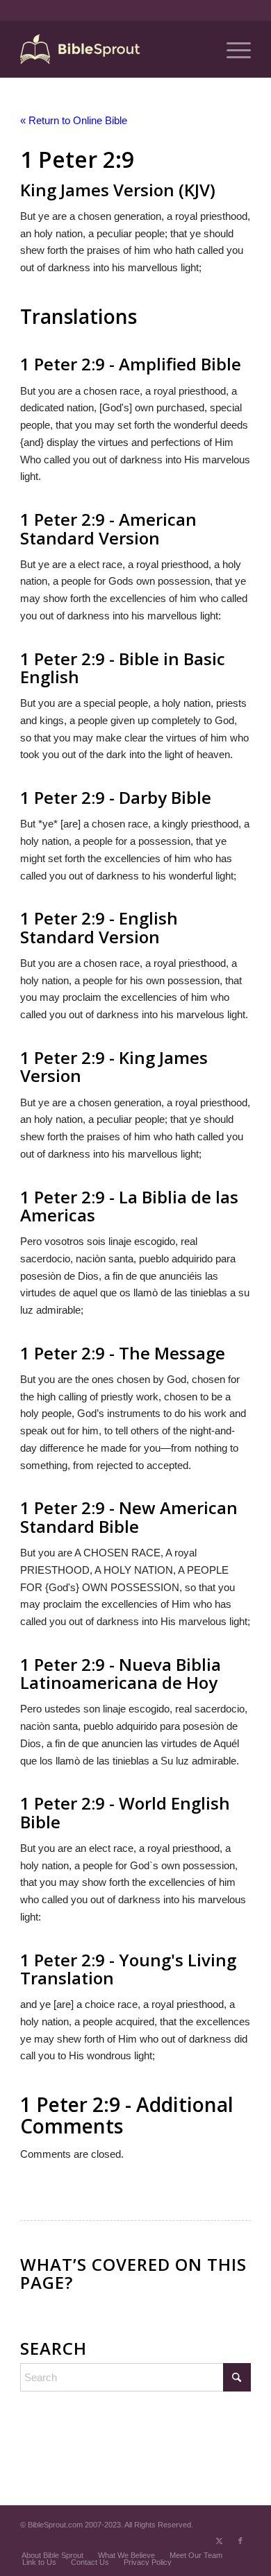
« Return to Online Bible (74, 120)
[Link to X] (220, 2541)
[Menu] (232, 49)
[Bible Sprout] (112, 49)
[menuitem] (232, 49)
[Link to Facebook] (240, 2541)
